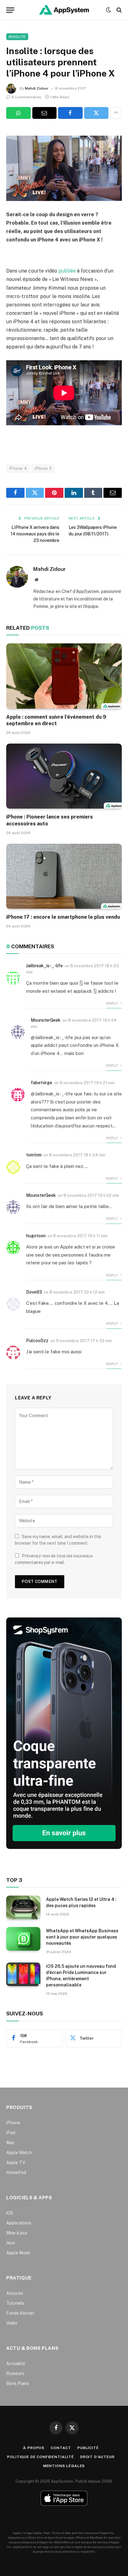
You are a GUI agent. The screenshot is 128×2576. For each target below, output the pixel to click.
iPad (11, 2133)
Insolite (17, 37)
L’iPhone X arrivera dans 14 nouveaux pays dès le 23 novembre (35, 534)
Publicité (88, 2448)
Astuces (15, 2293)
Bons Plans (18, 2383)
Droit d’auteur (97, 2457)
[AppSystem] (64, 10)
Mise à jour (17, 2233)
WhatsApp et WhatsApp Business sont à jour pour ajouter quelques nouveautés (82, 1937)
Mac (11, 2143)
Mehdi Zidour (37, 88)
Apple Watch (19, 2153)
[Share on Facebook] (70, 113)
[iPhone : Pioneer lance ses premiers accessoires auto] (64, 776)
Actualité (16, 2364)
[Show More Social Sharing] (116, 113)
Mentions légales (64, 2466)
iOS (10, 2213)
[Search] (119, 10)
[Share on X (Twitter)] (96, 113)
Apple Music (18, 2253)
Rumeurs (15, 2373)
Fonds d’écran (20, 2313)
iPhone (13, 2123)
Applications (19, 2223)
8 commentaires (26, 97)
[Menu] (10, 10)
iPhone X (43, 468)
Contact (61, 2448)
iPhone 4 (18, 468)
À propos (34, 2448)
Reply (112, 1003)
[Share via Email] (45, 113)
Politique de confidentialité (41, 2457)
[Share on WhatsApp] (18, 113)
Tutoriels (15, 2303)
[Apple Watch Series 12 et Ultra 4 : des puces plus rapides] (23, 1907)
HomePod (16, 2172)
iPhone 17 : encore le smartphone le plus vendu (63, 917)
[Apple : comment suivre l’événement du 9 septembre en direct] (64, 676)
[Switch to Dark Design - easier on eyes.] (108, 10)
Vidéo (12, 2323)
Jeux (11, 2243)
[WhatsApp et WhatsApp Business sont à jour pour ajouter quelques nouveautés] (23, 1939)
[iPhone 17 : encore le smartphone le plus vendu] (64, 876)
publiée (67, 271)
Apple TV (16, 2163)
